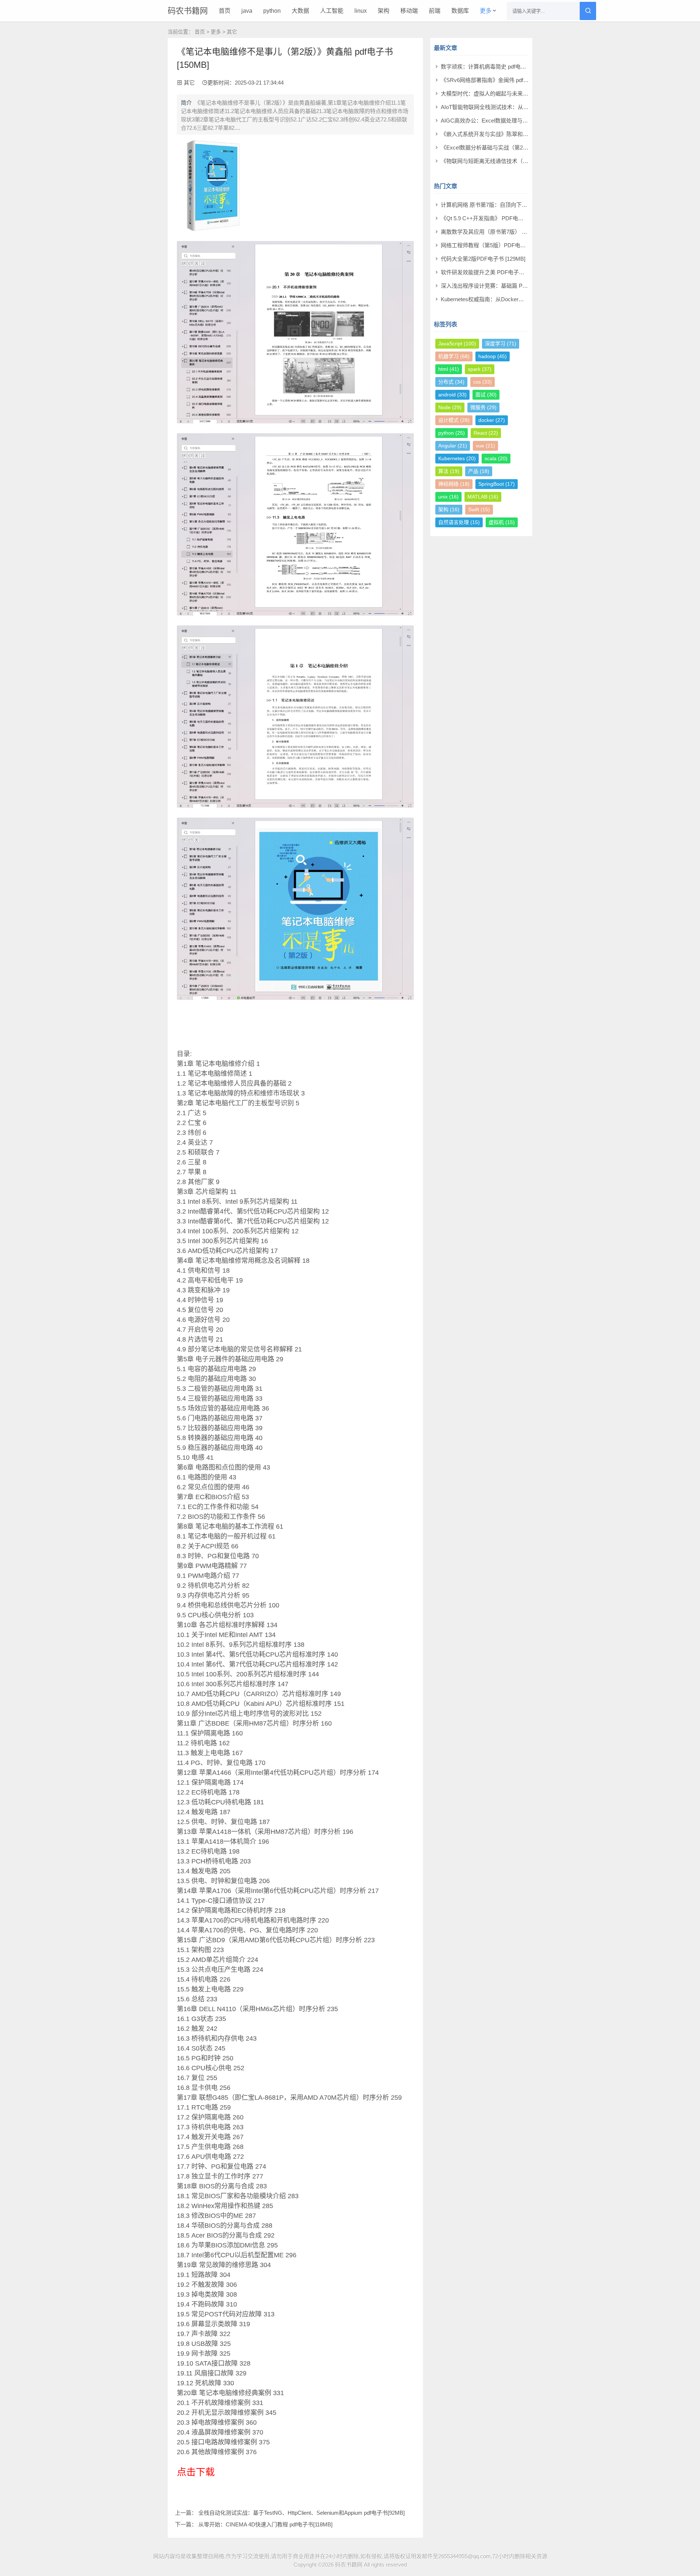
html (449, 369)
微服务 (483, 407)
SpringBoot (497, 484)
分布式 (451, 382)
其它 (232, 32)
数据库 (460, 11)
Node (450, 407)
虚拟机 (502, 522)
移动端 (409, 11)
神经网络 (454, 484)
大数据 (300, 11)
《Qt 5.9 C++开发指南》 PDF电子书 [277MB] (496, 218)
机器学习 (454, 356)
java (247, 11)
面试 (486, 395)
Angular (453, 446)
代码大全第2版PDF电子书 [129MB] (483, 259)
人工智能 (332, 11)
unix (448, 497)
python (272, 11)
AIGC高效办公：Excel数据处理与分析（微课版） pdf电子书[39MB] (522, 121)
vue (485, 446)
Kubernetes (457, 458)
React (486, 433)
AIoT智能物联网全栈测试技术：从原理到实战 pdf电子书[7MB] (515, 107)
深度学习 (501, 344)
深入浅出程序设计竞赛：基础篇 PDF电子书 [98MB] (503, 286)
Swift (479, 509)
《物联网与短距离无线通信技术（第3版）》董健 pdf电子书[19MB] (520, 161)
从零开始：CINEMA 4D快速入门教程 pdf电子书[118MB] (265, 2524)
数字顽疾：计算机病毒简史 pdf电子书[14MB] (495, 67)
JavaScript (457, 344)
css (483, 382)
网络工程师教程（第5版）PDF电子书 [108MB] (497, 245)
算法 (449, 471)
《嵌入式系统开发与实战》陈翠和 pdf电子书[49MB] (503, 134)
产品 (479, 471)
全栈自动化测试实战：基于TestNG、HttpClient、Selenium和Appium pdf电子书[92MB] (302, 2513)
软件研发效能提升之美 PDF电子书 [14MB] (492, 272)
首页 (225, 11)
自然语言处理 (459, 522)
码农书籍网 (188, 11)
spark (480, 369)
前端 (435, 11)
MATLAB (483, 497)
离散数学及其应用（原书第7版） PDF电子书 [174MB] (506, 232)
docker (492, 420)
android (452, 395)
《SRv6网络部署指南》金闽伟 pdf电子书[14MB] (499, 80)
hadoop (493, 356)
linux (361, 11)
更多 (486, 11)
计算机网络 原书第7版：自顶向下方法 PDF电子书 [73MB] (510, 205)
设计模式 (454, 420)
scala (496, 458)
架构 (384, 11)
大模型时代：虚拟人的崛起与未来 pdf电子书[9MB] (501, 94)
